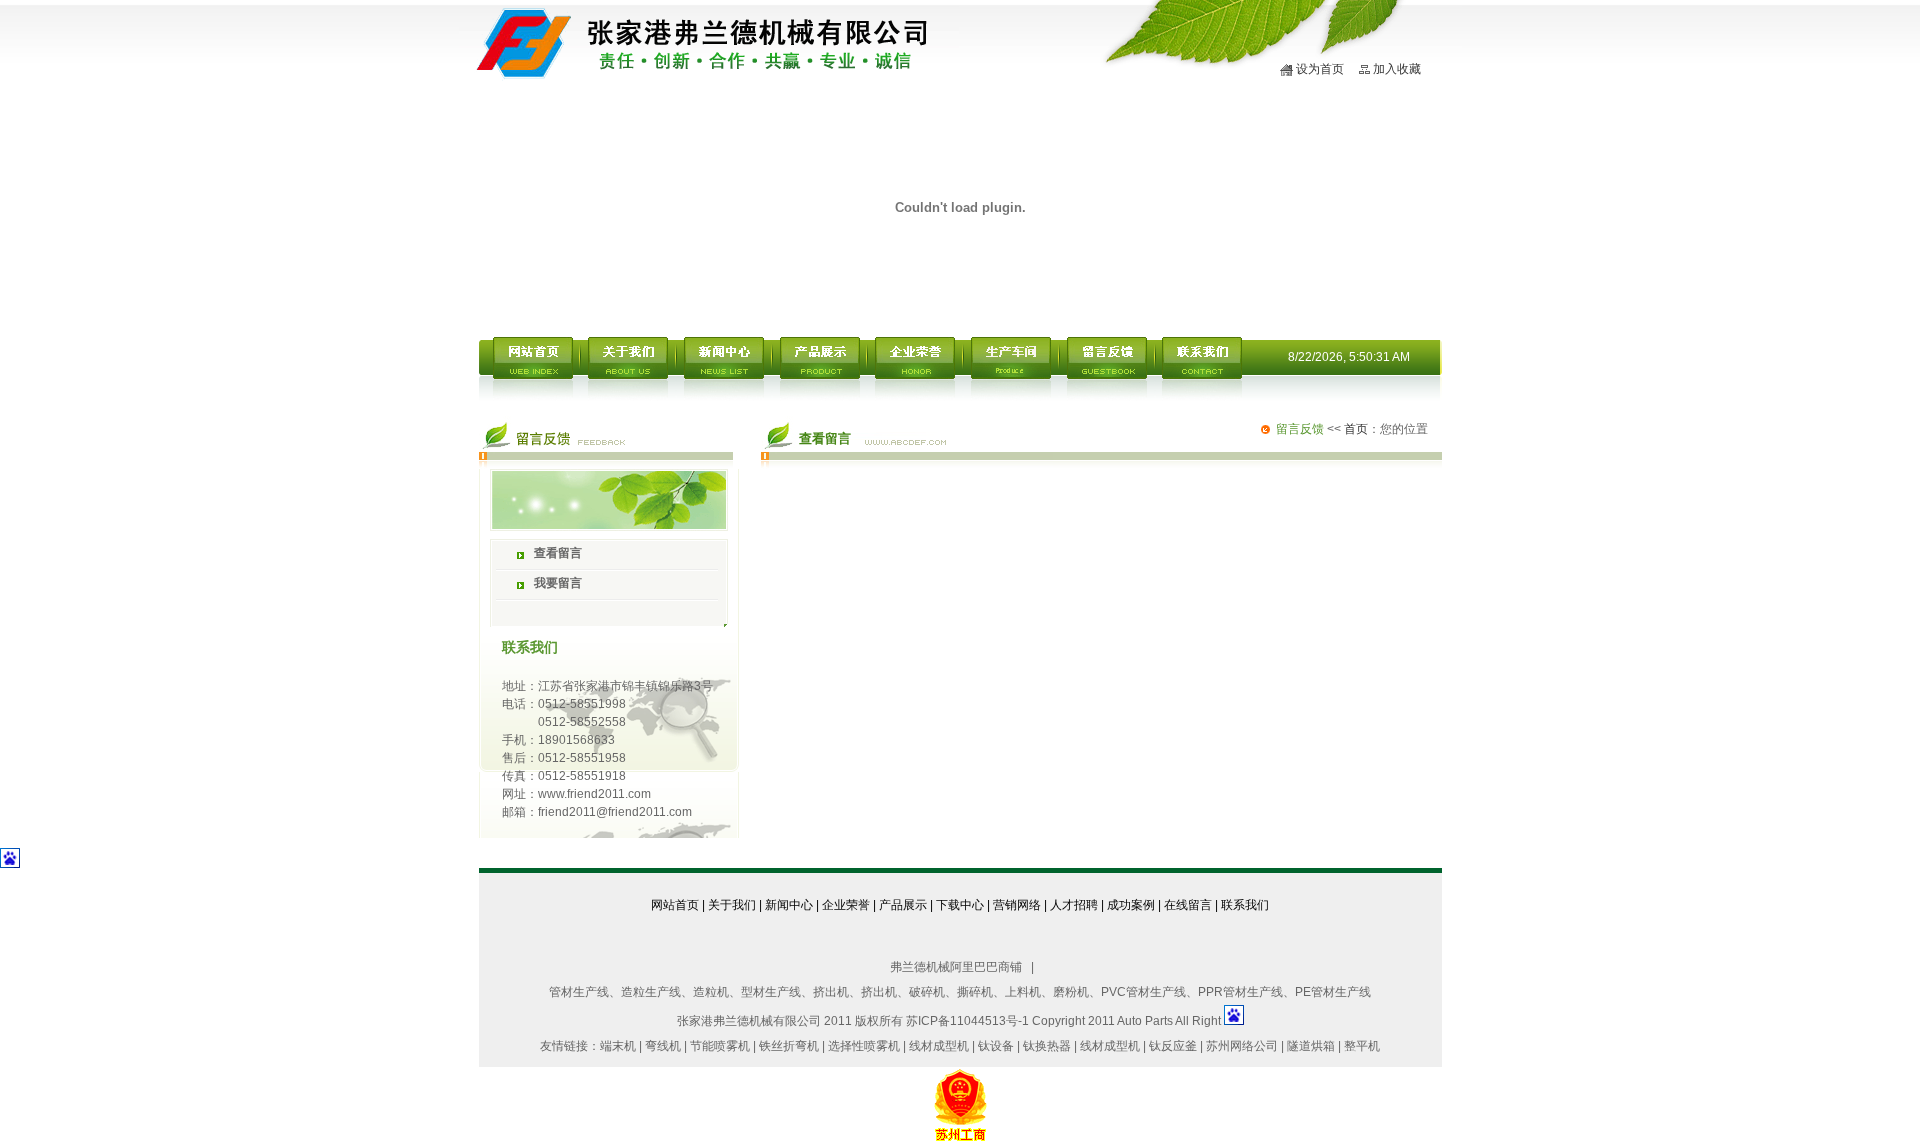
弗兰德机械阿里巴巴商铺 (956, 967)
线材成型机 (939, 1046)
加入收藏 (1397, 69)
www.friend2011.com (594, 794)
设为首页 (1320, 69)
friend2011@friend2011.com (615, 812)
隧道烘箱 (1311, 1046)
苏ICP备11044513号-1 (967, 1021)
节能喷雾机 (721, 1046)
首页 (1356, 429)
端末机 (618, 1046)
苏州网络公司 (1242, 1046)
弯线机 (663, 1046)
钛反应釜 (1173, 1046)
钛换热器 (1047, 1046)
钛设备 (996, 1046)
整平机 (1362, 1046)
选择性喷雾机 (864, 1046)
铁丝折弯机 (789, 1046)
